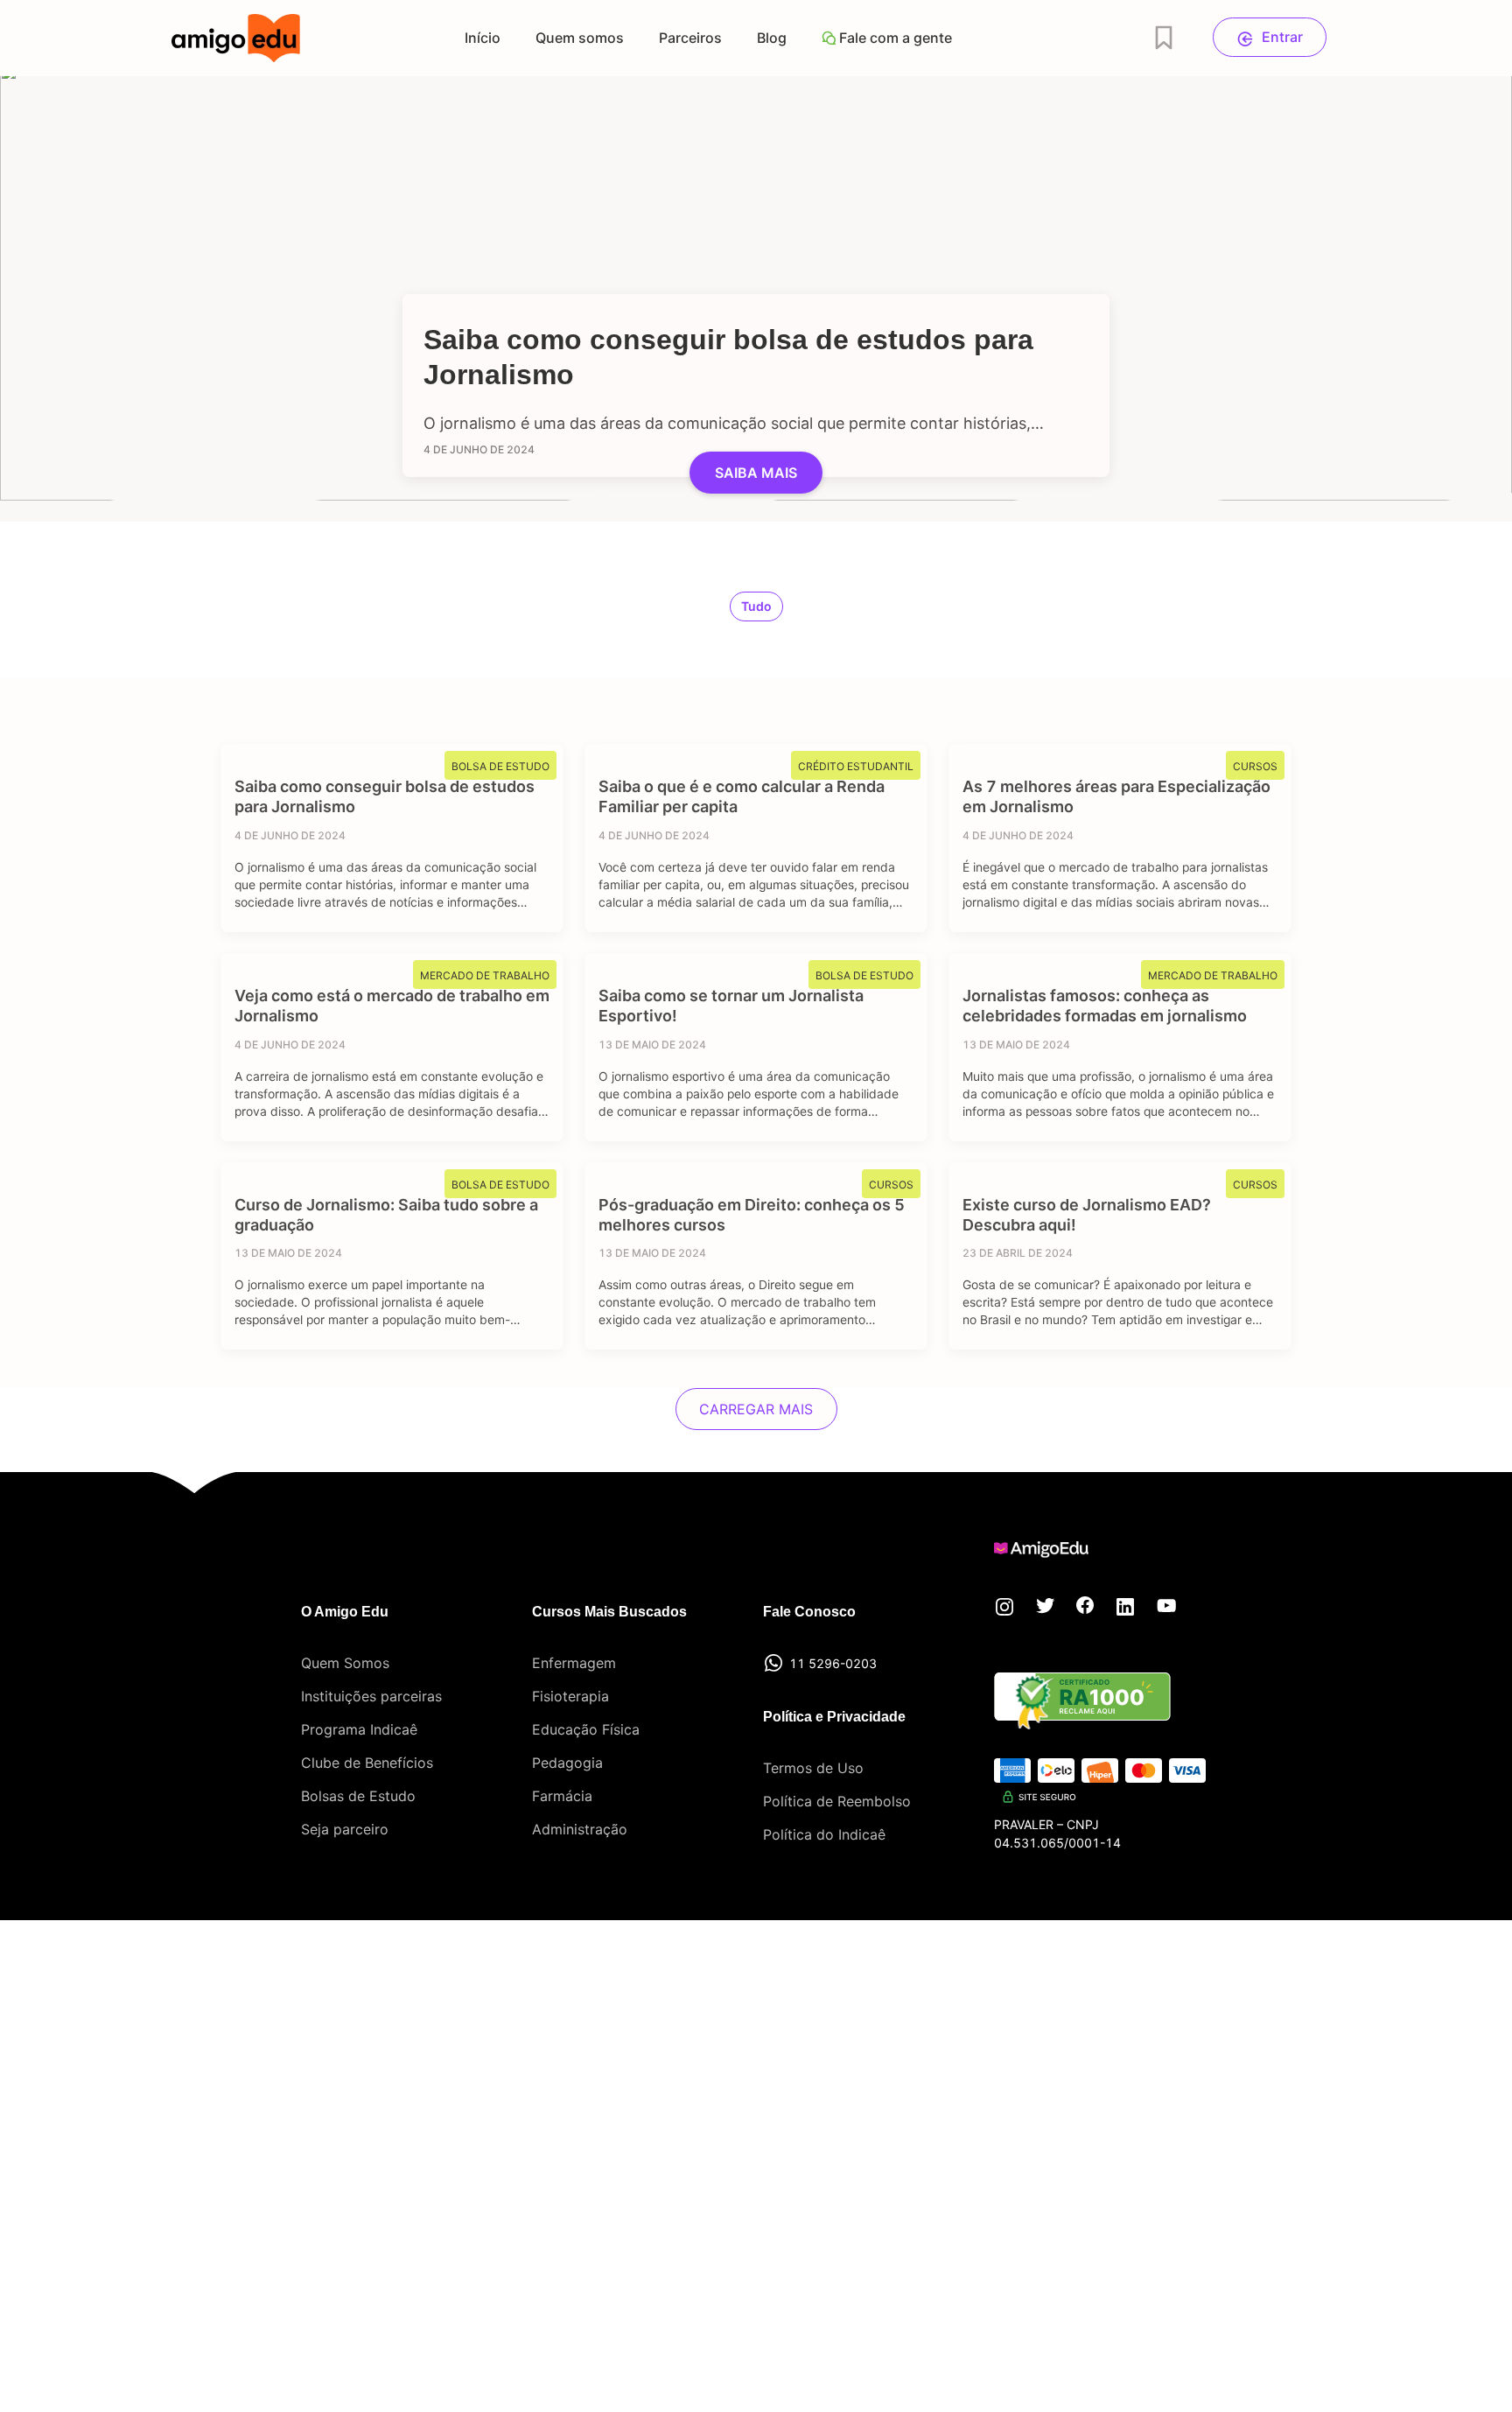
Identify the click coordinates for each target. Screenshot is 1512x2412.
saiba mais (756, 473)
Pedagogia (567, 1763)
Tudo (756, 606)
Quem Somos (345, 1663)
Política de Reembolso (837, 1801)
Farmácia (562, 1796)
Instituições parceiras (371, 1696)
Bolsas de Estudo (358, 1796)
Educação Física (586, 1729)
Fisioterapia (570, 1696)
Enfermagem (574, 1663)
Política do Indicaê (824, 1834)
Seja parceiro (345, 1829)
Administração (580, 1829)
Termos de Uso (813, 1768)
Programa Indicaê (359, 1729)
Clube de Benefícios (367, 1763)
